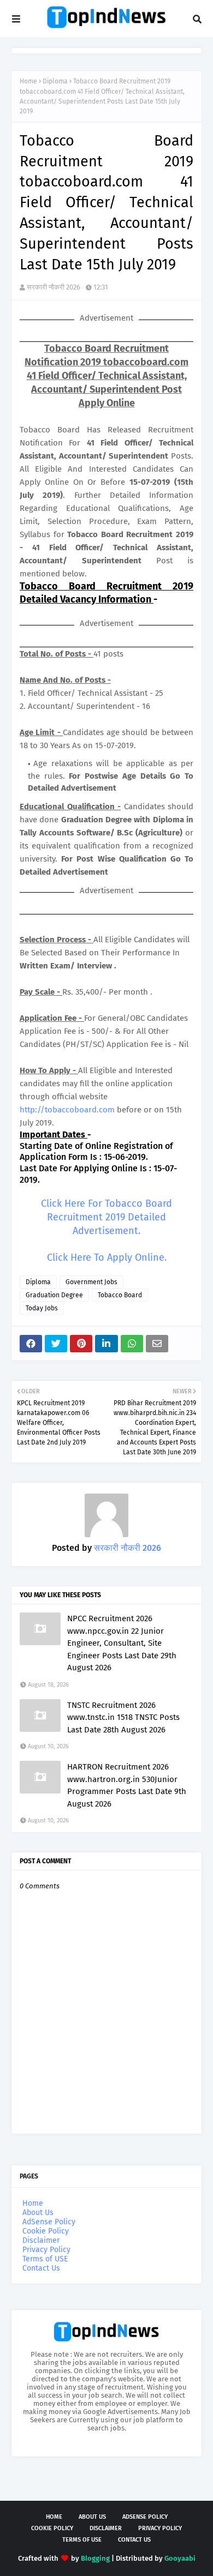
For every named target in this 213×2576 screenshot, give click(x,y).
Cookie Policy (46, 2231)
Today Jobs (42, 1308)
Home (28, 81)
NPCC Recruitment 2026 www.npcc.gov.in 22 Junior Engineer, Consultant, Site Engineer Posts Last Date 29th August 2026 (122, 1643)
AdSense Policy (49, 2222)
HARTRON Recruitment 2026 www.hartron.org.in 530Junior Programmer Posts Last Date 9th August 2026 (127, 1785)
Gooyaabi (180, 2558)
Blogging (95, 2558)
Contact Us (41, 2268)
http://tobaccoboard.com (67, 1110)
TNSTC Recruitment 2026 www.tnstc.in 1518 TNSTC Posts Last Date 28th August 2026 (123, 1717)
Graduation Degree (54, 1295)
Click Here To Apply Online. (107, 1257)
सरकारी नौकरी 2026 (54, 287)
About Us (38, 2213)
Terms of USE (45, 2259)
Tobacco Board (120, 1295)
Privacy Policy (46, 2250)
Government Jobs (91, 1282)
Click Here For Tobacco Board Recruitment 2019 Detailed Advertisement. (106, 1217)
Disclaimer (41, 2240)
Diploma (55, 81)
